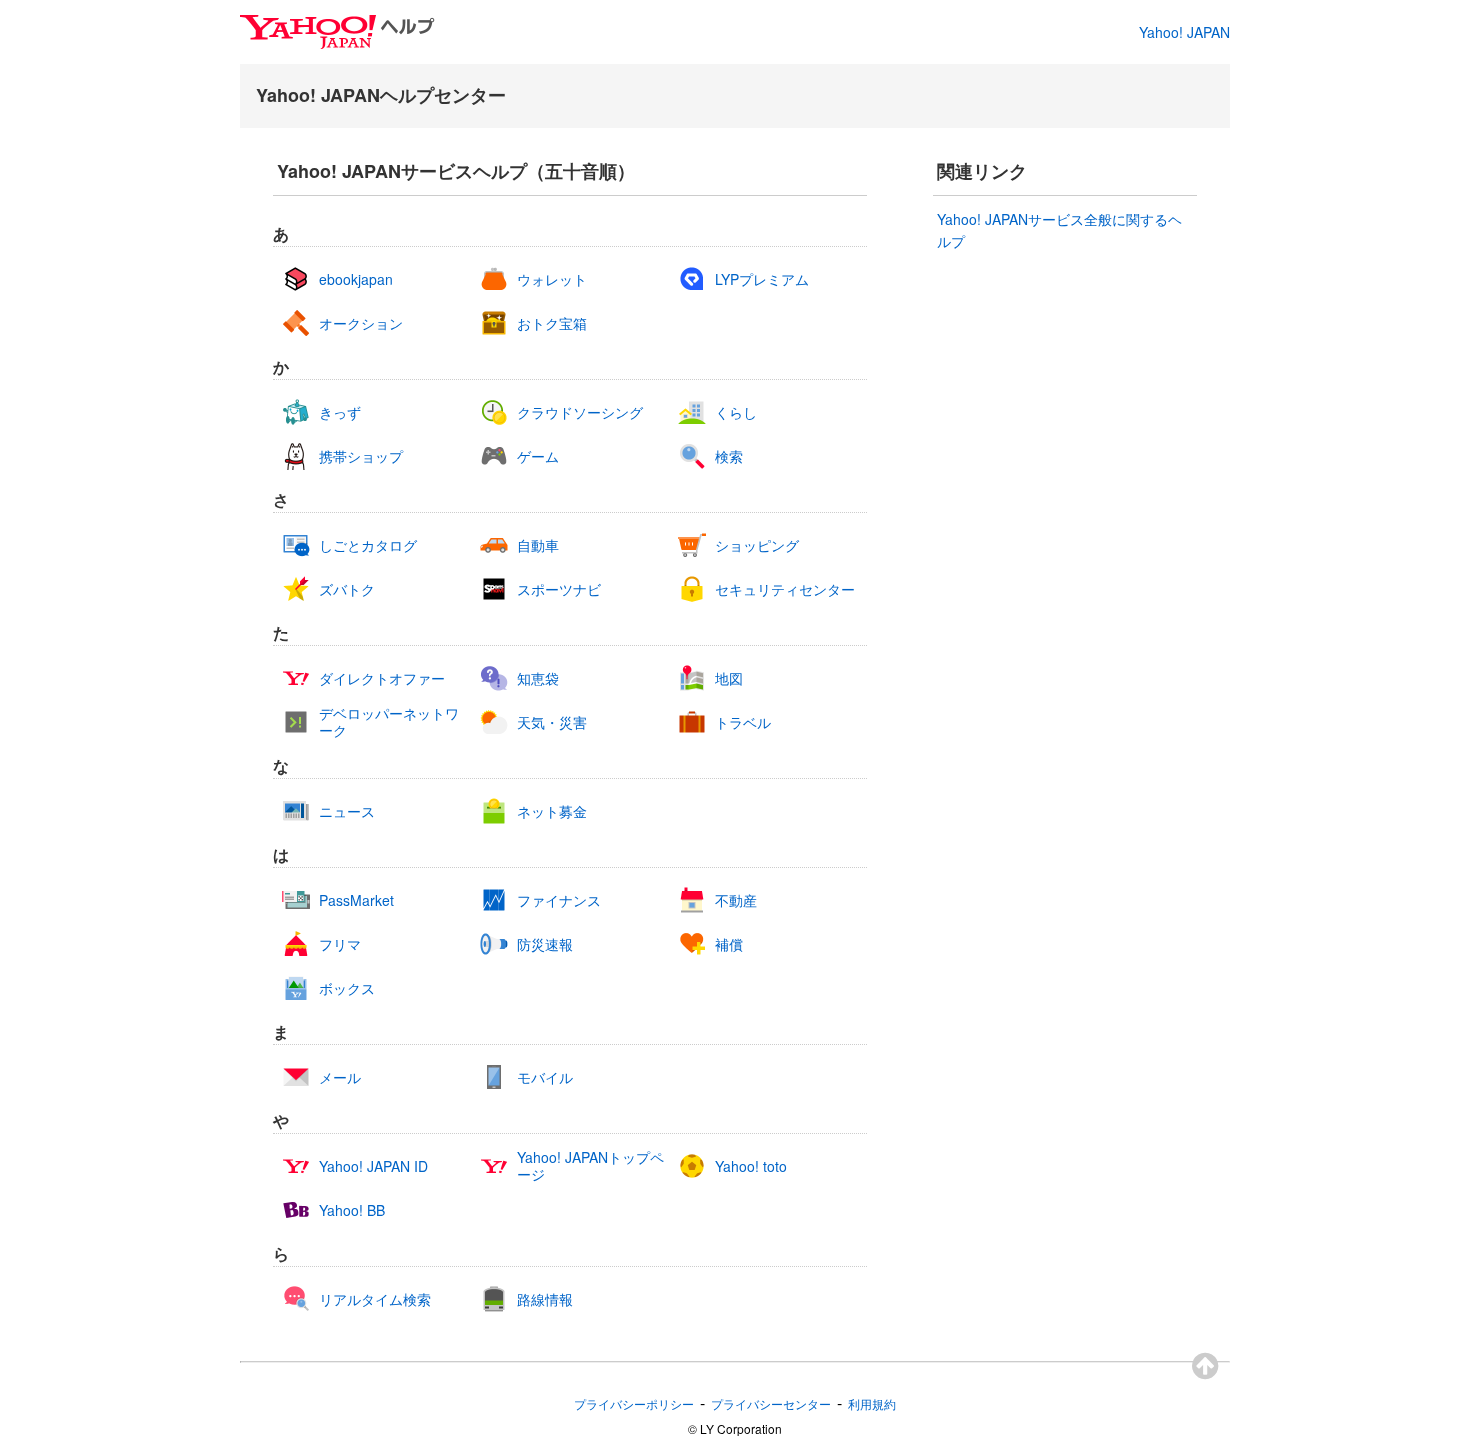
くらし (736, 412)
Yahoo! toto (751, 1166)
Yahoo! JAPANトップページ (590, 1166)
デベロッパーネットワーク (389, 722)
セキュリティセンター (785, 589)
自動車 (538, 545)
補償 (729, 944)
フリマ (340, 944)
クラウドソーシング (580, 412)
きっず (340, 412)
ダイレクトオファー (382, 678)
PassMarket (356, 900)
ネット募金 (552, 811)
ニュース (347, 811)
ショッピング (757, 545)
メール (340, 1077)
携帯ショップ (361, 456)
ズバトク (347, 589)
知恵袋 (538, 678)
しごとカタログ (368, 545)
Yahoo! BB (352, 1210)
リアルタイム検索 (375, 1299)
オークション (361, 323)
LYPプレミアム (762, 279)
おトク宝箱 (552, 323)
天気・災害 (552, 722)
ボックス (347, 988)
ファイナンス (559, 900)
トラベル (743, 722)
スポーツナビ (559, 589)
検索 (729, 456)
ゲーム (538, 456)
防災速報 (545, 944)
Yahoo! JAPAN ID (373, 1166)
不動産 (736, 900)
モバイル (545, 1077)
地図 (729, 678)
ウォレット (552, 279)
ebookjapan (356, 279)
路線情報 (545, 1299)
